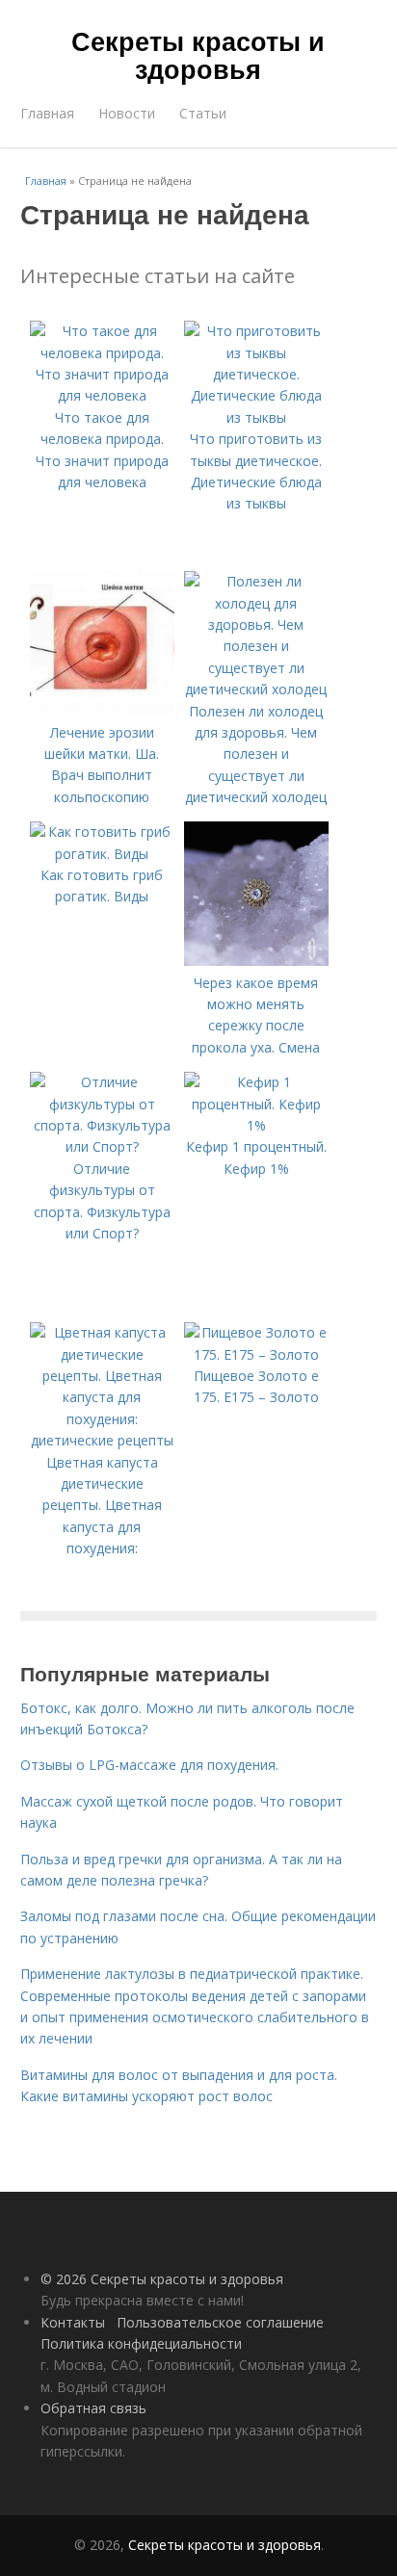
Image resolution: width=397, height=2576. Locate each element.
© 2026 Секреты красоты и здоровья (162, 2279)
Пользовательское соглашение (220, 2322)
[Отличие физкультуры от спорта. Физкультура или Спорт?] (102, 1146)
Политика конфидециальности (141, 2343)
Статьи (203, 113)
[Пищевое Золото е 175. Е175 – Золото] (256, 1354)
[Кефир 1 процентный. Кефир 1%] (256, 1125)
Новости (127, 113)
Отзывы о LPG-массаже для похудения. (149, 1765)
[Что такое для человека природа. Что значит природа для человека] (102, 395)
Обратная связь (93, 2408)
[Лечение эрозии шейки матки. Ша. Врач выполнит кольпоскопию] (102, 710)
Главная (47, 113)
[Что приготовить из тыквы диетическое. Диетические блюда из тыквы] (256, 417)
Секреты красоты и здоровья (198, 54)
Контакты (73, 2322)
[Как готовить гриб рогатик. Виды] (102, 854)
